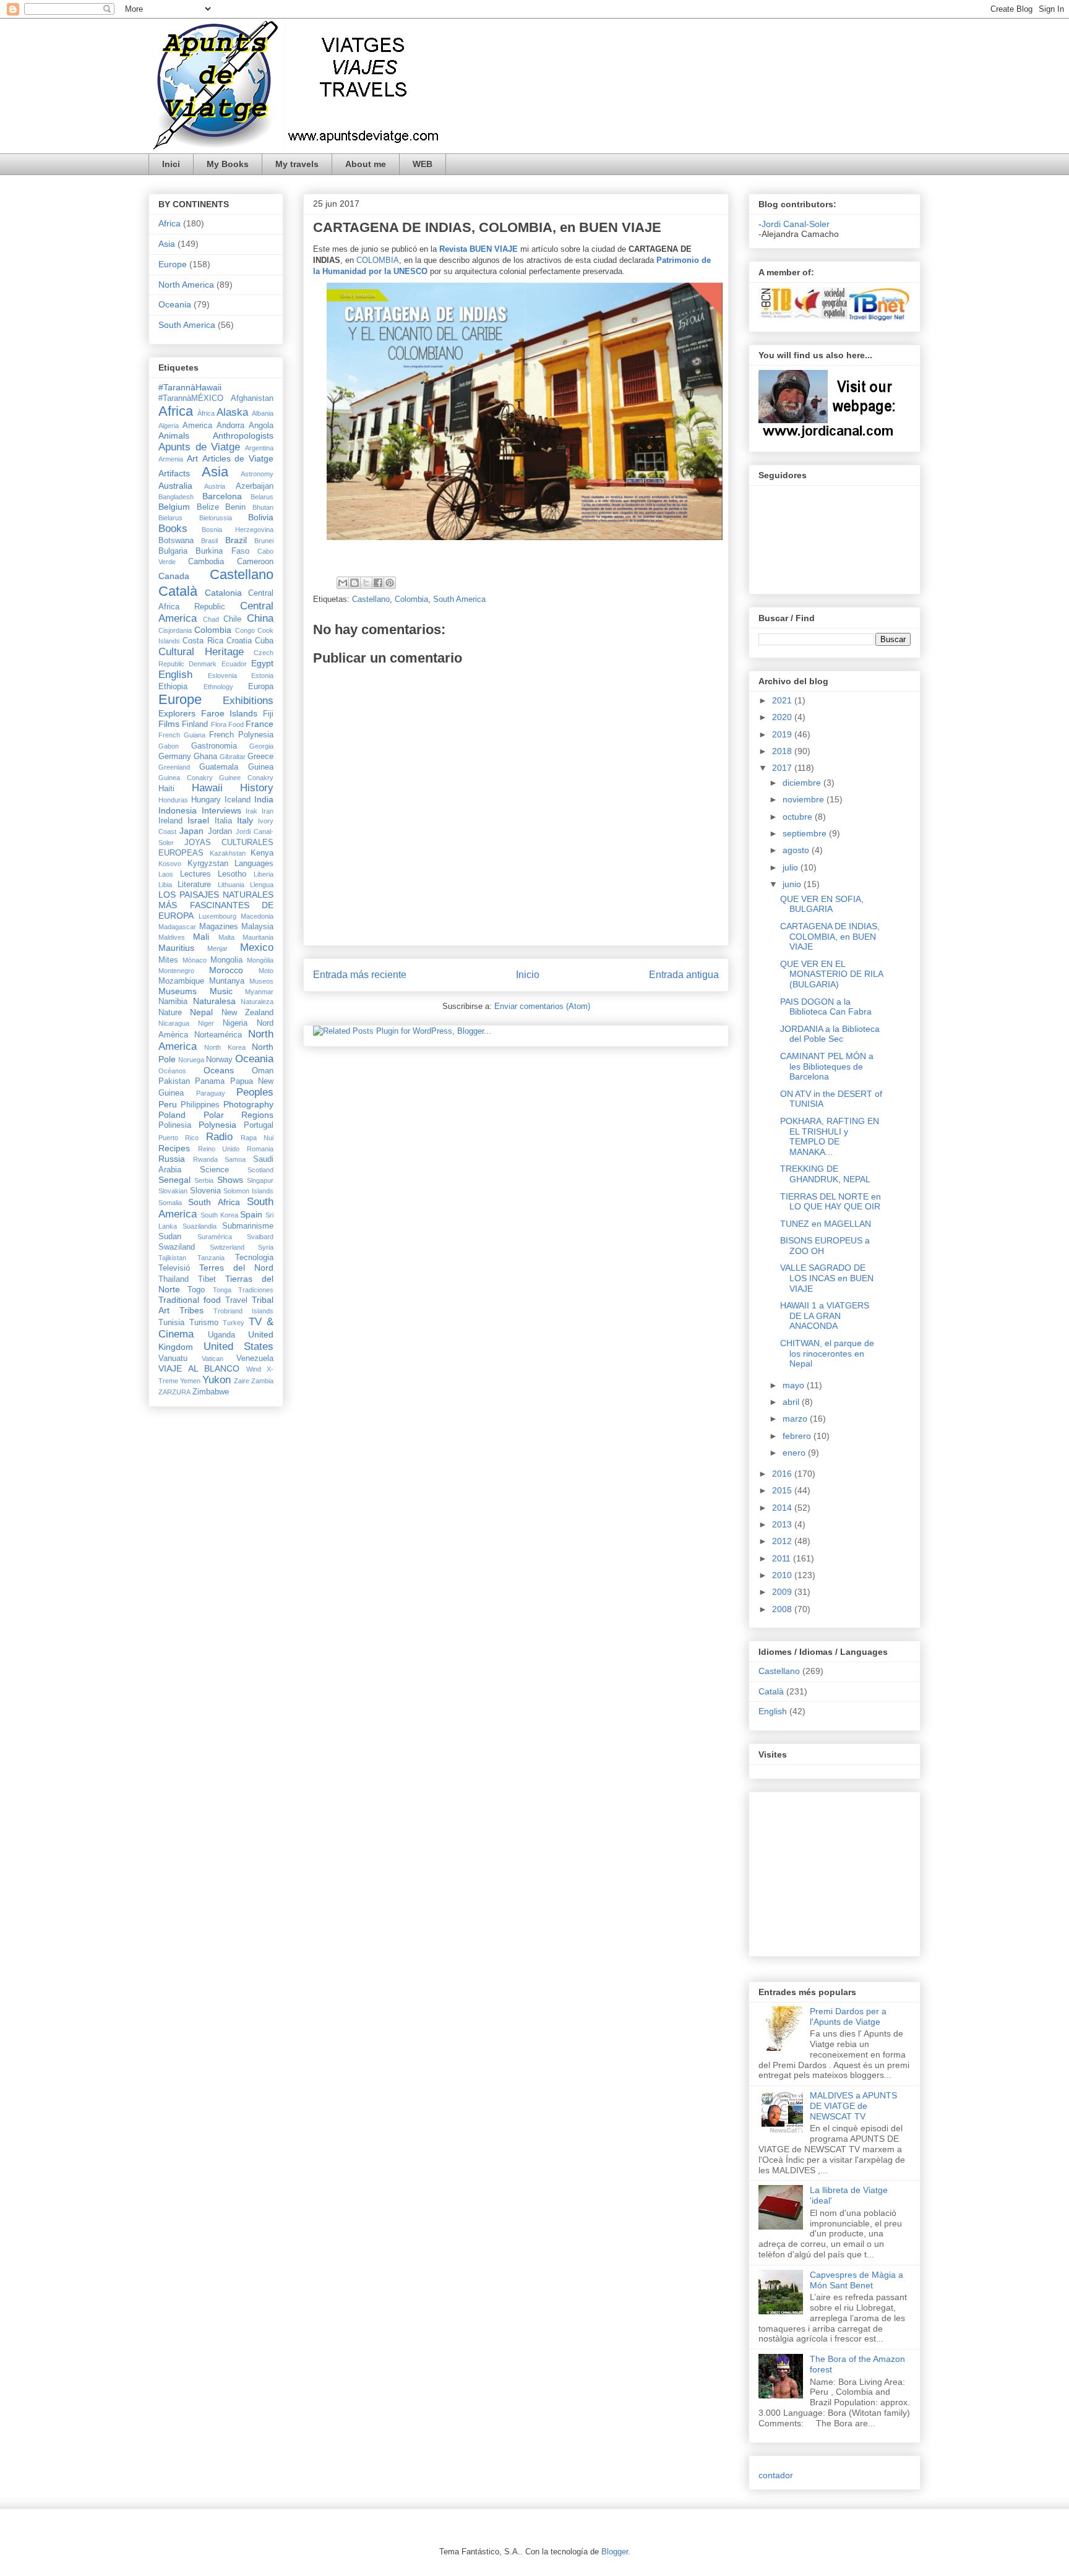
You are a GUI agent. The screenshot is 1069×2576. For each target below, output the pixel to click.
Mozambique (181, 981)
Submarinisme (248, 1226)
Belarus (262, 497)
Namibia (173, 1002)
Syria (266, 1247)
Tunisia (171, 1323)
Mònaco (195, 960)
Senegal (174, 1180)
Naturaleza (257, 1002)
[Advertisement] (796, 1871)
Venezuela (255, 1359)
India (264, 799)
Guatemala (219, 767)
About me (366, 164)
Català (178, 591)
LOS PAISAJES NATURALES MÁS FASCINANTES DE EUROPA (216, 905)
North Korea (225, 1047)
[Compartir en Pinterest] (390, 583)
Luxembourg (217, 916)
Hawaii (207, 788)
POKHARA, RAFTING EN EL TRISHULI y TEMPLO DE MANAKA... (830, 1136)
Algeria (169, 426)
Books (173, 529)
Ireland (170, 821)
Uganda (221, 1335)
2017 (783, 768)
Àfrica (206, 413)
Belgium (174, 507)
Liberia (264, 874)
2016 (783, 1474)
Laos (166, 874)
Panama (210, 1081)
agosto (797, 850)
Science (214, 1170)
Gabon (169, 746)
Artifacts (174, 473)
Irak (251, 811)
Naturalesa (214, 1001)
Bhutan (263, 507)
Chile (232, 619)
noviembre (805, 799)
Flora (219, 724)
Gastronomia (214, 746)
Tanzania (211, 1258)
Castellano (371, 599)
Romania (260, 1149)
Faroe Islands (230, 713)
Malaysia (257, 927)
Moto (266, 971)
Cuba (264, 641)
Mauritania (258, 937)
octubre (799, 817)
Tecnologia (254, 1258)
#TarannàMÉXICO (191, 398)
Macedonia (257, 916)
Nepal (201, 1012)
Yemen (190, 1381)
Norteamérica (218, 1035)
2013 (783, 1524)
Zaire (242, 1381)
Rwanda (205, 1159)
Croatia (239, 641)
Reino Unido (219, 1149)
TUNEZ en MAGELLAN (826, 1224)
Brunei (264, 541)
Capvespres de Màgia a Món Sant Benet (856, 2280)
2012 (783, 1541)
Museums (178, 991)
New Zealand (247, 1013)
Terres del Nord (236, 1268)
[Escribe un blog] (354, 583)
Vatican (213, 1359)
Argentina (259, 448)
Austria (215, 486)
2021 (783, 700)
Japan (191, 831)
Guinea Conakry (186, 778)
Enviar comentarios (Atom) (542, 1006)
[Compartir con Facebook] (378, 583)
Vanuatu (173, 1359)
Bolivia (261, 517)
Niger (206, 1023)
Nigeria (235, 1023)
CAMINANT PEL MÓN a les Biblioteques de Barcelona (827, 1067)
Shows (230, 1180)
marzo (796, 1419)
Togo (196, 1290)
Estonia (262, 676)
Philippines (200, 1105)
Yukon (217, 1380)
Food (236, 724)
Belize (208, 507)
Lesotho (232, 874)
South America (459, 599)
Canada (174, 576)
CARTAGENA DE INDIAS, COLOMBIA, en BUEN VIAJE (830, 937)
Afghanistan (252, 398)
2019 (783, 734)
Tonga (222, 1290)
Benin (235, 507)
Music (221, 991)
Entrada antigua (684, 975)
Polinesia (175, 1125)
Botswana (176, 541)
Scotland (260, 1170)
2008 (783, 1609)
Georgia (261, 746)
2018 (783, 751)
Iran (268, 811)
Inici (171, 164)
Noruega (191, 1060)
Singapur (260, 1180)
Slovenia (205, 1191)
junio (793, 884)
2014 (783, 1508)
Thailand (174, 1279)
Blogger (615, 2552)
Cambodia (206, 562)
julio (792, 867)
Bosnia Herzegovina (238, 530)
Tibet (207, 1279)
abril (792, 1402)
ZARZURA (174, 1392)
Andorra (230, 426)
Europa (261, 687)
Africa (170, 223)
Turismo (204, 1323)
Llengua (262, 885)
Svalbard (260, 1237)
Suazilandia (200, 1226)
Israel (198, 820)
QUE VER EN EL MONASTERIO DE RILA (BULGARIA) (831, 974)
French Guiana (182, 735)
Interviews (221, 810)
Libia (165, 885)
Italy (245, 820)
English (175, 675)
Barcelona (222, 496)
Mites (168, 960)
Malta (226, 937)
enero (795, 1453)
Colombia (411, 599)
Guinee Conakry (246, 778)
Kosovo (170, 864)
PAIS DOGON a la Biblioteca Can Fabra (826, 1007)
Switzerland (227, 1247)
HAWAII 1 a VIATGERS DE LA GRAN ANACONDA (825, 1316)
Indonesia (178, 810)
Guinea (261, 767)
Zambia (262, 1381)
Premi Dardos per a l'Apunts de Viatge (848, 2016)
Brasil (209, 541)
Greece (260, 757)
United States (239, 1346)
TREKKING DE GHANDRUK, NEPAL (825, 1174)
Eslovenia (222, 676)
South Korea (219, 1215)
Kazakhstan (228, 853)
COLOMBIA (378, 260)
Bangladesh (176, 497)
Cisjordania (175, 630)
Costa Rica (203, 641)
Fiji (268, 714)
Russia (172, 1159)
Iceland (238, 800)
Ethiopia (173, 687)
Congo (245, 630)
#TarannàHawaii (190, 387)
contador (776, 2475)
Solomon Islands (248, 1191)
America (197, 426)
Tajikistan (172, 1258)
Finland (195, 724)
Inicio (528, 975)
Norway (219, 1060)
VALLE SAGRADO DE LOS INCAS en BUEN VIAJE (827, 1278)
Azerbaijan (255, 486)
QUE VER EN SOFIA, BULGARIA (822, 904)
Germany (175, 757)
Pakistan (174, 1081)
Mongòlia (260, 960)
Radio (219, 1137)
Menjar (217, 948)
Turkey (234, 1323)
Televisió (174, 1268)
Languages (254, 864)
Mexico (257, 947)
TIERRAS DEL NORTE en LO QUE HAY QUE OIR (831, 1202)
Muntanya (227, 981)
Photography (248, 1104)
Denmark (203, 664)
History (257, 788)
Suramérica (215, 1237)
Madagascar (177, 927)
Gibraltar (233, 757)
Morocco (226, 970)
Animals (174, 436)
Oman (263, 1071)
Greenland (174, 767)
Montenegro (176, 971)
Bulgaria (173, 551)
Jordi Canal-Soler (796, 224)
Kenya (262, 853)
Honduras (173, 800)
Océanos (172, 1071)
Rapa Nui (257, 1138)
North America (186, 285)
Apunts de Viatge (199, 447)
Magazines (219, 927)
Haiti (166, 789)
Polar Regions (239, 1115)
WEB (423, 164)
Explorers (177, 713)
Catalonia (223, 593)
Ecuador (234, 664)
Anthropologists (243, 436)
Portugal (259, 1125)
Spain (251, 1214)
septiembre (806, 833)
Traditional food (190, 1300)
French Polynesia (241, 735)
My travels (297, 164)
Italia (223, 821)
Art (192, 458)
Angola (261, 426)
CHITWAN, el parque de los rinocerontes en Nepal (827, 1354)
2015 (783, 1490)
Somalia (170, 1203)
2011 (783, 1558)
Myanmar (259, 992)
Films (169, 724)
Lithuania (231, 885)
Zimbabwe (211, 1392)
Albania (263, 413)
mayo (795, 1385)
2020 (783, 717)
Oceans (219, 1070)
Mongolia (226, 960)
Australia (175, 486)
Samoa (235, 1159)
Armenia (171, 459)
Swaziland (177, 1247)
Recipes (174, 1148)
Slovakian (173, 1191)
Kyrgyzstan (208, 864)
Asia (167, 244)
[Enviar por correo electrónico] (343, 583)
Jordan (220, 831)
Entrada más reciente (360, 975)
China (260, 618)
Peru (168, 1104)
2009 (783, 1592)
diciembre (803, 783)
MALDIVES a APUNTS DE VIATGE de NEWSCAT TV (853, 2106)
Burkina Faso (222, 551)
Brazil (236, 540)
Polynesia (217, 1125)
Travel (236, 1300)
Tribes (191, 1310)
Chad (211, 619)
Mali (201, 937)
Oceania (175, 304)
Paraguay (211, 1093)
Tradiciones (256, 1290)
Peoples (255, 1092)
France (260, 724)
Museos (261, 981)
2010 (783, 1575)
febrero (798, 1436)
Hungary (206, 800)
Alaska (232, 412)
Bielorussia (216, 518)
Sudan (170, 1237)
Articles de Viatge (238, 458)
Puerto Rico (178, 1138)
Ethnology (218, 687)
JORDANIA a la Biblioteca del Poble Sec (830, 1034)
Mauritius (176, 948)
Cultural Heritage (201, 652)
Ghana (205, 757)
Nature (170, 1013)
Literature (194, 885)
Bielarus (170, 518)
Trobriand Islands (243, 1311)
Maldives (172, 937)
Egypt (262, 663)
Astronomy (257, 474)
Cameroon (255, 562)
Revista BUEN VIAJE (479, 249)
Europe (173, 264)
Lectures (195, 874)
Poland (172, 1115)
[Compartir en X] (366, 583)
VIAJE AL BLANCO (199, 1368)
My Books (228, 164)
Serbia (204, 1180)
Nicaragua (174, 1023)
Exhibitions (248, 701)
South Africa (214, 1202)
